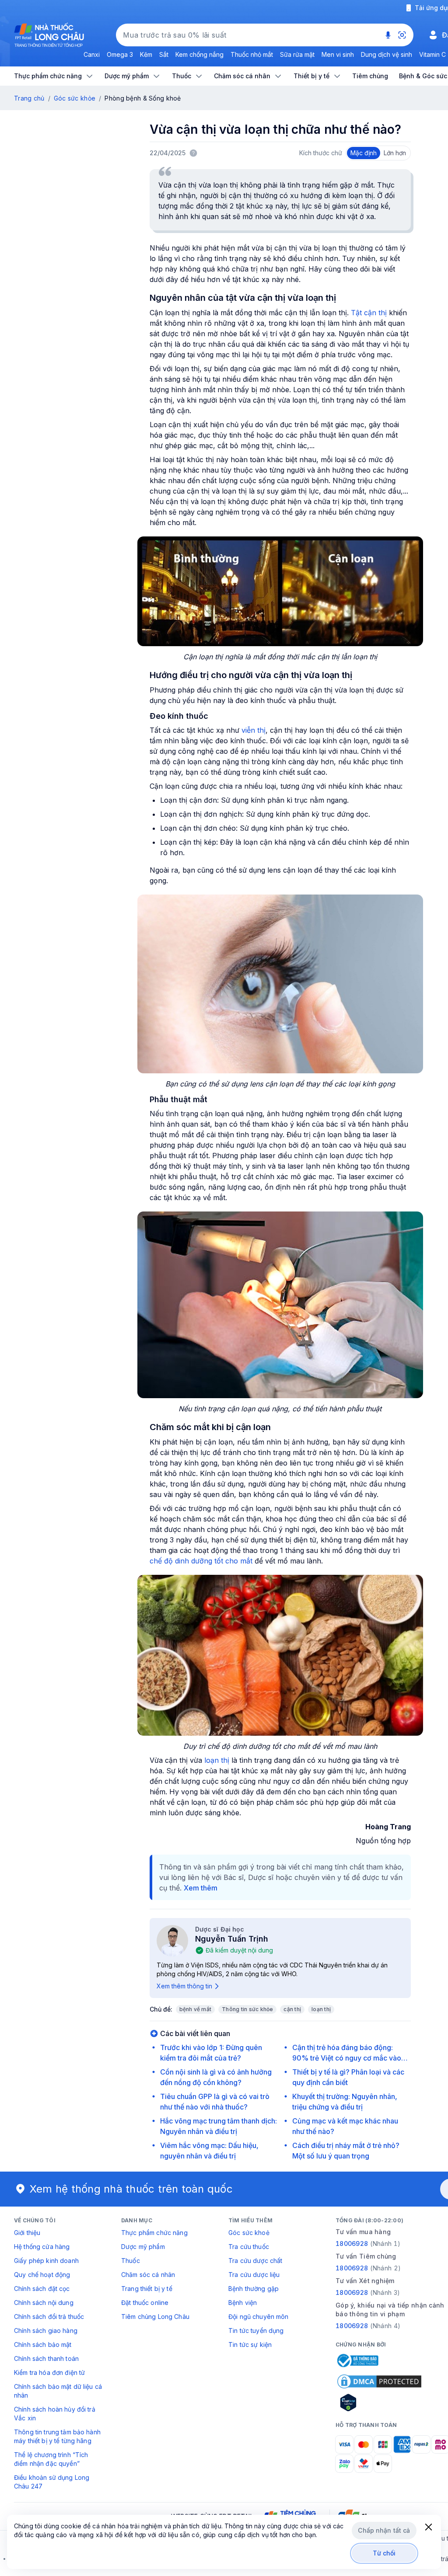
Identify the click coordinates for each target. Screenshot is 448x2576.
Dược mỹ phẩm (143, 2247)
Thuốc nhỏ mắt (252, 54)
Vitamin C (432, 54)
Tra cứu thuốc (249, 2247)
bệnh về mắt (196, 2009)
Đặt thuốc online (145, 2303)
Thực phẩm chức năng (154, 2233)
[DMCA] (379, 2381)
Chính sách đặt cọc (42, 2289)
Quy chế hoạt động (42, 2275)
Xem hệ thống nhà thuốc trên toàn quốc (131, 2189)
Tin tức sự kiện (250, 2345)
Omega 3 (120, 54)
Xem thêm (201, 1888)
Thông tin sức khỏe (247, 2009)
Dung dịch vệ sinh (387, 54)
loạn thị (216, 1760)
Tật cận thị (370, 313)
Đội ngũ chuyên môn (259, 2317)
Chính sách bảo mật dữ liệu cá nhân (58, 2391)
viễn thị (252, 730)
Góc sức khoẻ (249, 2233)
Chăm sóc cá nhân (148, 2275)
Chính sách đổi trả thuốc (49, 2317)
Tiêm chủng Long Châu (155, 2317)
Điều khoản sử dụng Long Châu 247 (52, 2482)
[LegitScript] (379, 2402)
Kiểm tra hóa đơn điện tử (49, 2372)
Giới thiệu (27, 2233)
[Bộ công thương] (357, 2360)
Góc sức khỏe (75, 98)
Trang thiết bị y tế (147, 2289)
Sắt (164, 54)
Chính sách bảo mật (43, 2345)
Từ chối (384, 2553)
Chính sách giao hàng (46, 2331)
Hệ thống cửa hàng (42, 2247)
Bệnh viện (243, 2303)
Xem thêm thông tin (184, 1986)
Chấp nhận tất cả (384, 2530)
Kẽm (146, 54)
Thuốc (131, 2261)
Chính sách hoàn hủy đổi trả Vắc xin (55, 2414)
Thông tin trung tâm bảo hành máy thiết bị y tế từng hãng (57, 2436)
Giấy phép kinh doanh (46, 2261)
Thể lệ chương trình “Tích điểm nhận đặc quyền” (51, 2459)
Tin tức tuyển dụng (256, 2331)
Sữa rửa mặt (297, 54)
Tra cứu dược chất (255, 2261)
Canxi (92, 54)
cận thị (292, 2009)
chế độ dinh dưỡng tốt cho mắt (202, 1561)
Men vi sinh (338, 54)
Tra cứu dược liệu (254, 2275)
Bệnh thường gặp (254, 2289)
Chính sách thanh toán (46, 2358)
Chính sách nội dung (44, 2303)
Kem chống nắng (199, 54)
